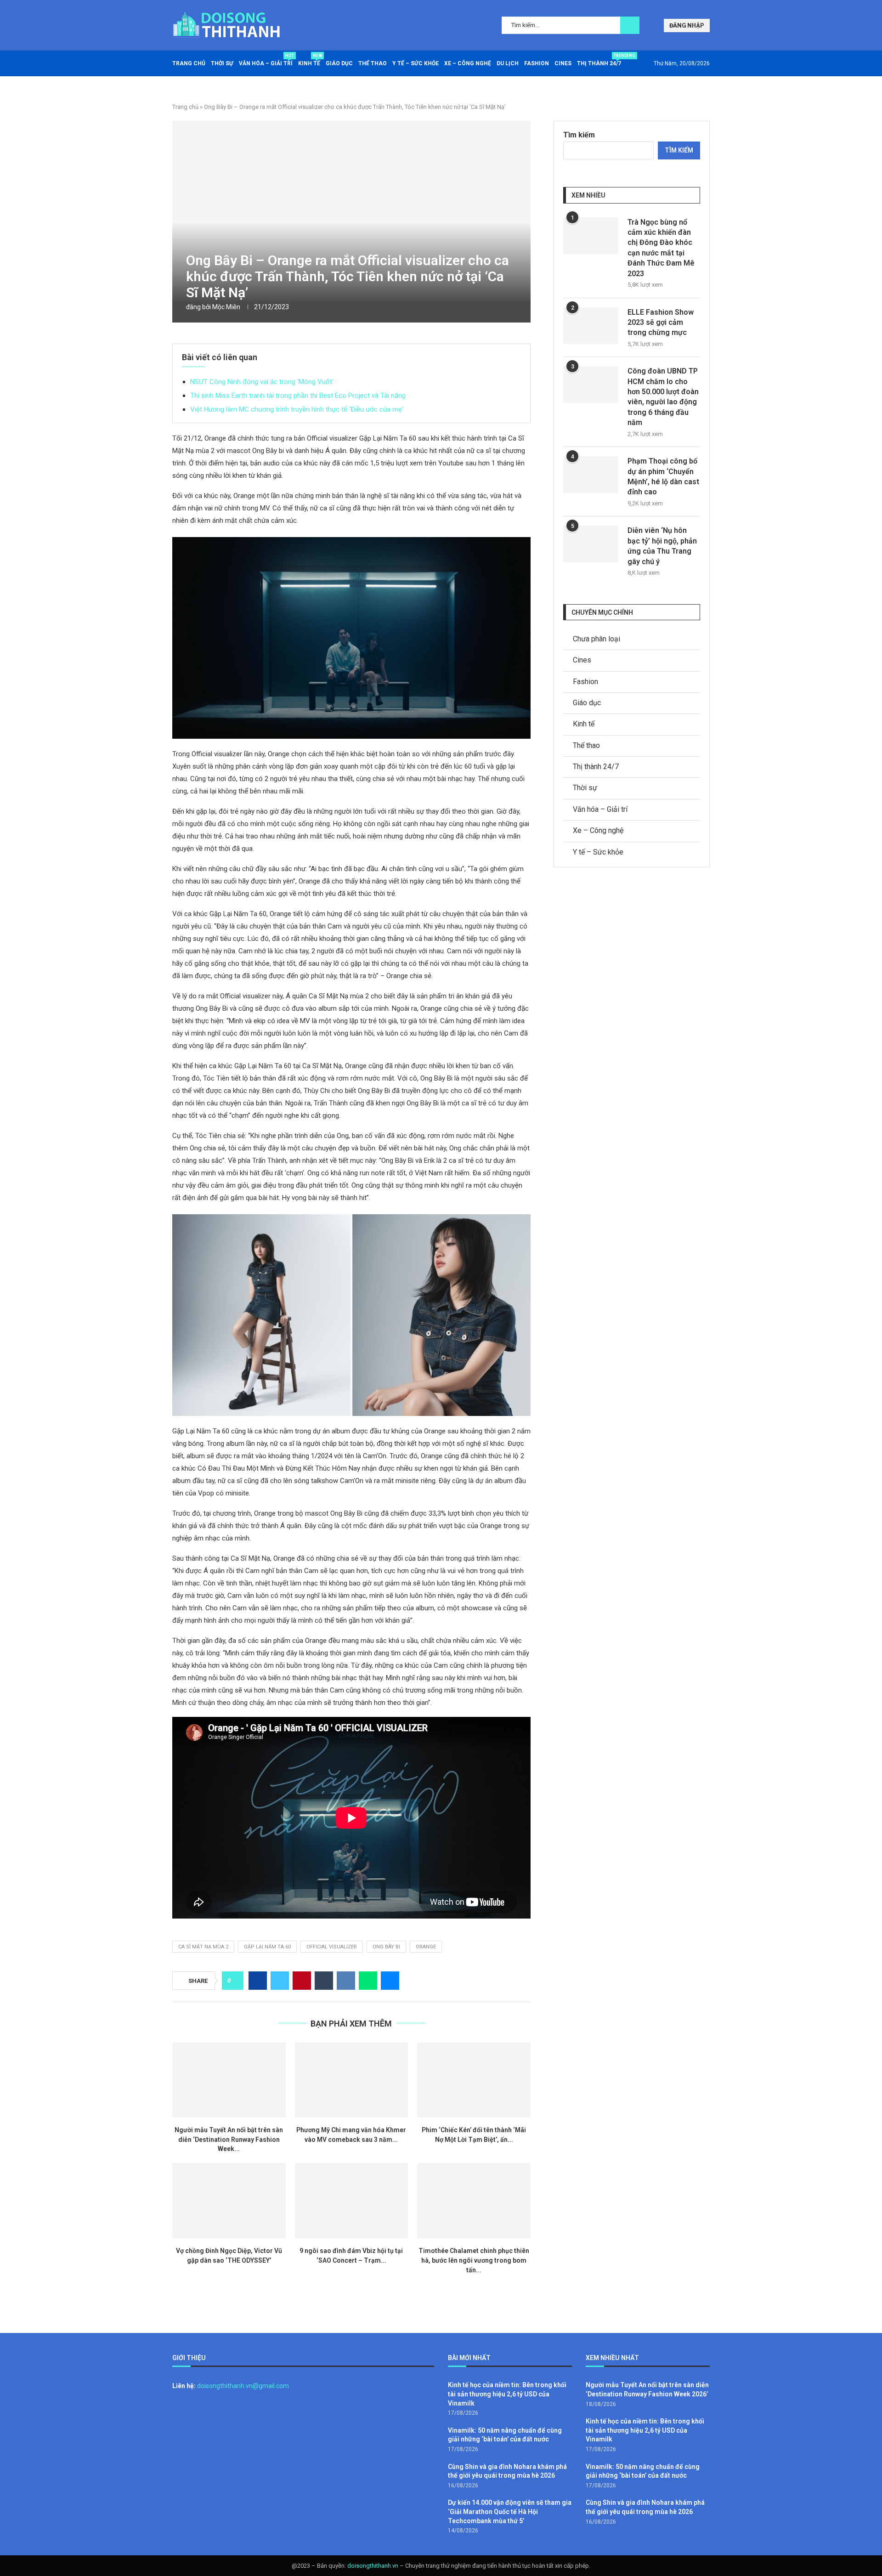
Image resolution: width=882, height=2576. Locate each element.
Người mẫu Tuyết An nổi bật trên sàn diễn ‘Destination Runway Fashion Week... (229, 2139)
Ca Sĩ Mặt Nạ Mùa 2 (203, 1947)
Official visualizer (332, 1947)
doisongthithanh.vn (373, 2566)
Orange (426, 1947)
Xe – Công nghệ (468, 63)
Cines (563, 63)
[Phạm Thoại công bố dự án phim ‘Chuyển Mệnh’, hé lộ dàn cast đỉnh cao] (591, 475)
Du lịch (508, 63)
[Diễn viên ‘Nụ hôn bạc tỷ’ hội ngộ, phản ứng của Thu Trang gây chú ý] (591, 544)
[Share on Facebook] (258, 1981)
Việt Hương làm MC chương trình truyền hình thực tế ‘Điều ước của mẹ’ (297, 409)
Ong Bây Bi (386, 1947)
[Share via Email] (390, 1981)
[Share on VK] (346, 1981)
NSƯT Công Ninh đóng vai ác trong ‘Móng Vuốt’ (262, 382)
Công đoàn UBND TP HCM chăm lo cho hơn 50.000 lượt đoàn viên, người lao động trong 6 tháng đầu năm (663, 397)
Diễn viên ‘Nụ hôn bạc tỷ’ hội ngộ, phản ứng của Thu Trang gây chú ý (662, 546)
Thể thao (373, 63)
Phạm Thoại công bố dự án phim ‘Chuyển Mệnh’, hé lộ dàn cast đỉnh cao (663, 476)
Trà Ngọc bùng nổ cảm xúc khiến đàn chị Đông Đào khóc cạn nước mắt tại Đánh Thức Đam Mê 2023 (661, 248)
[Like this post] (235, 1981)
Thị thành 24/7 (599, 60)
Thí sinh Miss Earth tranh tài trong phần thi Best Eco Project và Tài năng (298, 396)
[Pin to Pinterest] (302, 1981)
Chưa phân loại (596, 639)
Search (630, 25)
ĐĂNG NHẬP (687, 25)
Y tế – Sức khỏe (416, 63)
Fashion (537, 63)
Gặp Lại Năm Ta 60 (267, 1947)
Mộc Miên (226, 307)
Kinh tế (309, 60)
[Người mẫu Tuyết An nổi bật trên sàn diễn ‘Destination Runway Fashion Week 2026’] (229, 2080)
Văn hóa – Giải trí (266, 60)
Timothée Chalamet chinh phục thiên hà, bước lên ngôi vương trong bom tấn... (474, 2260)
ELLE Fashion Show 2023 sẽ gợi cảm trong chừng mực (661, 323)
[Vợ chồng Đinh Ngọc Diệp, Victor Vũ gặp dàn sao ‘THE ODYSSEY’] (229, 2201)
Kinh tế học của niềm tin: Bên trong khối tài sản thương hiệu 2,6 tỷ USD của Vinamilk (507, 2394)
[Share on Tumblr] (324, 1981)
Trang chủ (189, 63)
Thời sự (222, 63)
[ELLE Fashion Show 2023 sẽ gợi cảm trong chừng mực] (591, 326)
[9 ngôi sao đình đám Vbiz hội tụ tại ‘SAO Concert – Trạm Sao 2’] (352, 2201)
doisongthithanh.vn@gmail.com (243, 2386)
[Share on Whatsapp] (368, 1981)
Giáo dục (339, 63)
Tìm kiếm (579, 135)
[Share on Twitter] (280, 1981)
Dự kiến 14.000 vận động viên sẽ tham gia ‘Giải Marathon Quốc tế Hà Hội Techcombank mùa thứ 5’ (510, 2511)
